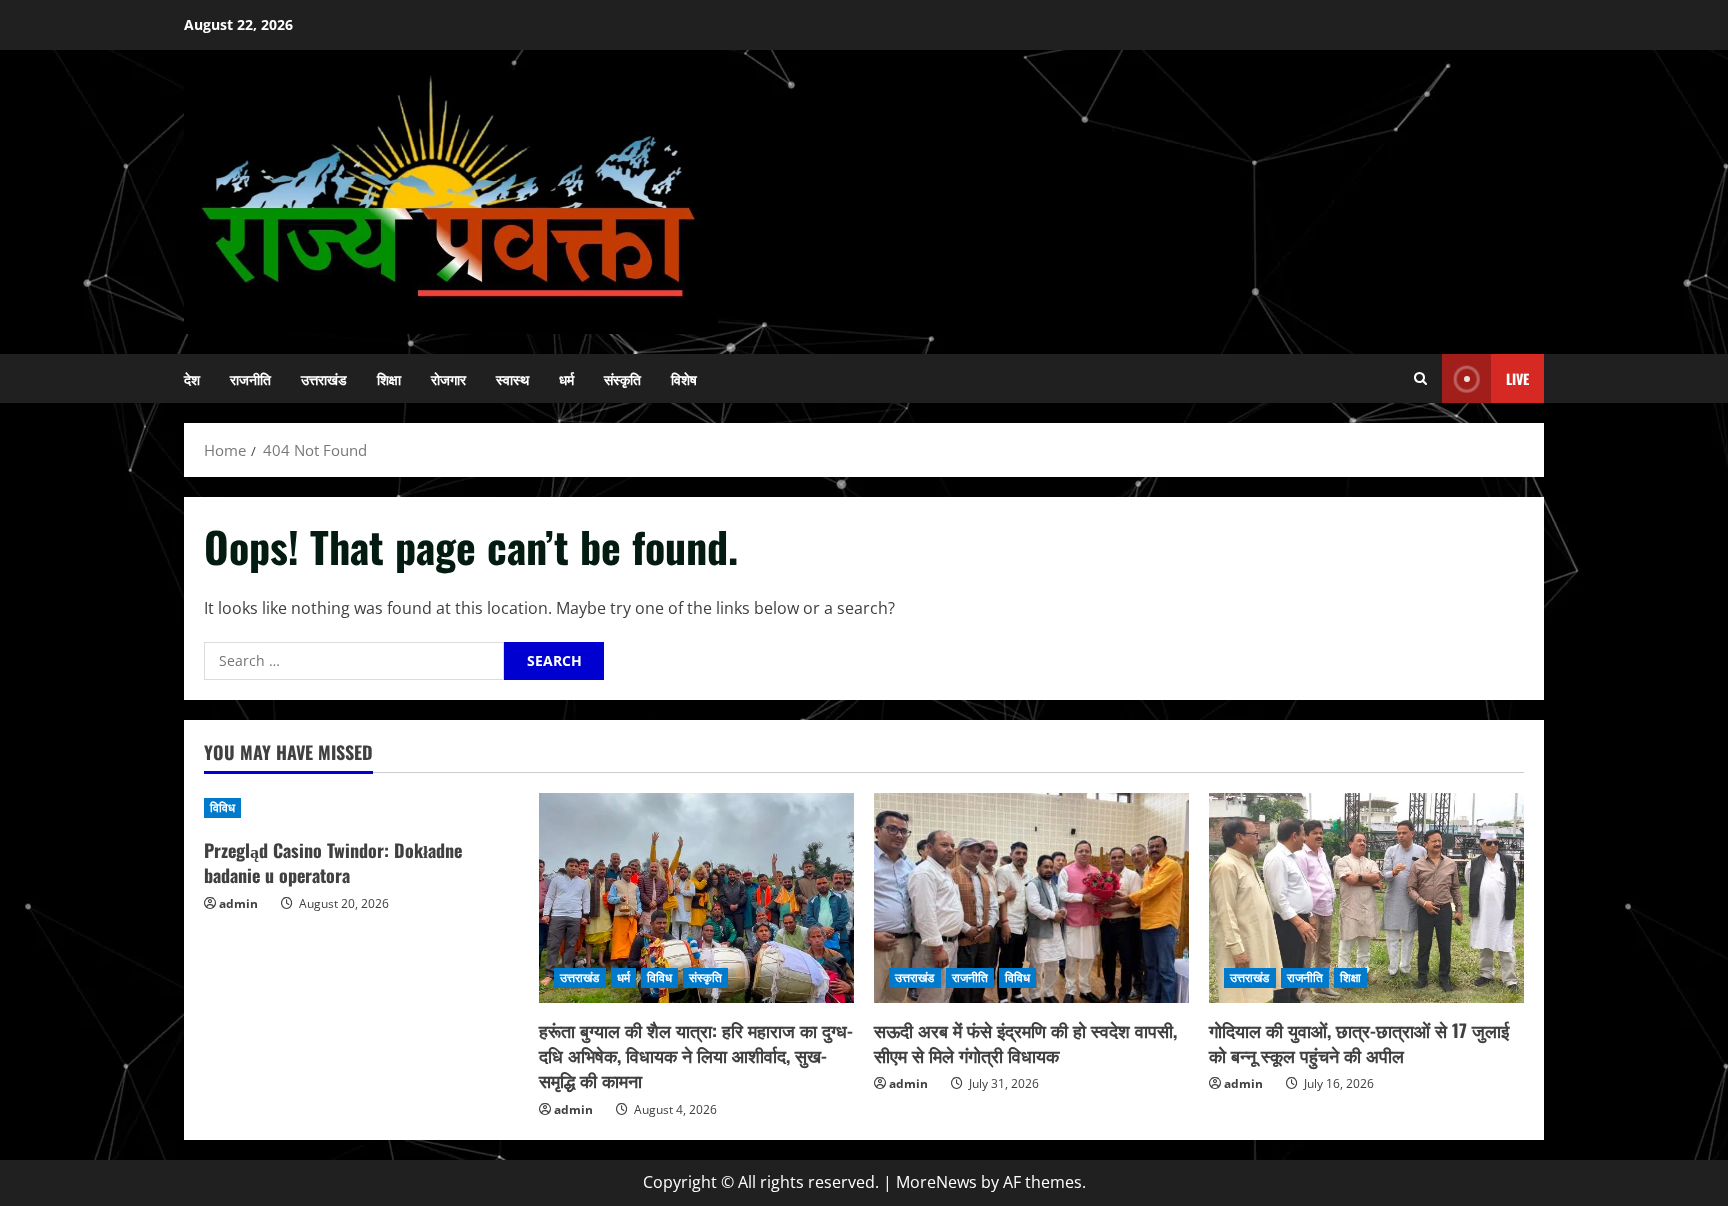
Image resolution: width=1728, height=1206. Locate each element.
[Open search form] (1420, 378)
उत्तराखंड (324, 378)
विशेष (684, 378)
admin (238, 903)
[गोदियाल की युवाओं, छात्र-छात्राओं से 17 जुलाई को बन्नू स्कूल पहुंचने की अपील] (1366, 898)
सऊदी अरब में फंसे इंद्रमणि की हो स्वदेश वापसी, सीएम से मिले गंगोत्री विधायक (1025, 1042)
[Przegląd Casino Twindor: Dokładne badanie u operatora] (361, 808)
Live (1517, 378)
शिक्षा (389, 378)
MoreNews (936, 1182)
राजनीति (250, 378)
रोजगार (448, 378)
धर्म (566, 378)
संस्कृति (622, 378)
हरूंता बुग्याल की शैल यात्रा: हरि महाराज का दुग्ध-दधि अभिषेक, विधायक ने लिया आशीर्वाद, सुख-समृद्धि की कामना (696, 1055)
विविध (222, 807)
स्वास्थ (512, 378)
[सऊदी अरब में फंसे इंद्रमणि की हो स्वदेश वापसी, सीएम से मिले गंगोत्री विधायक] (1031, 898)
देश (192, 378)
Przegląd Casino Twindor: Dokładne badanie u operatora (333, 862)
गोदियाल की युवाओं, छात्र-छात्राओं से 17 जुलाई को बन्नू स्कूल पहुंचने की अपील (1359, 1042)
